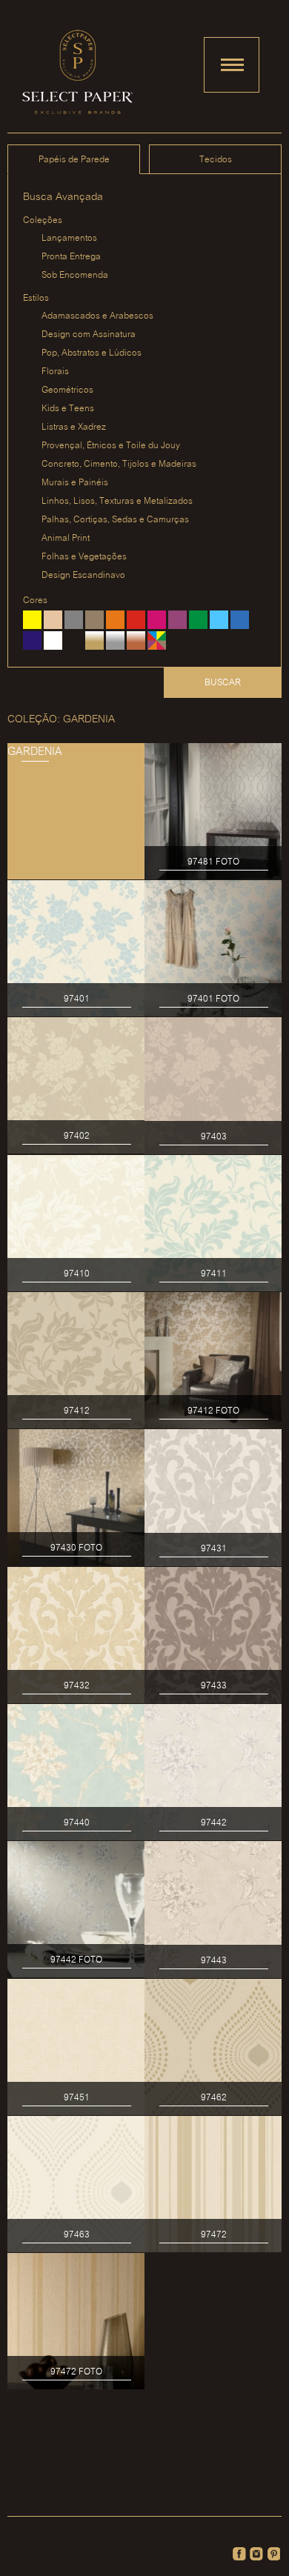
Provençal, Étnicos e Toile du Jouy (111, 446)
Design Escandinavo (83, 575)
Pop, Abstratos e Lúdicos (92, 353)
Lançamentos (69, 238)
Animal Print (66, 538)
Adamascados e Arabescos (97, 316)
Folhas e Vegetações (84, 557)
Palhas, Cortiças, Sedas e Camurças (115, 520)
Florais (55, 372)
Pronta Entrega (71, 257)
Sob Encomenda (75, 275)
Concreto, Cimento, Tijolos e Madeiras (119, 464)
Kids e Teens (68, 409)
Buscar (223, 683)
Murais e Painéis (75, 483)
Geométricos (67, 390)
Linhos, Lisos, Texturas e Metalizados (117, 501)
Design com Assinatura (89, 335)
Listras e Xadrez (74, 427)
